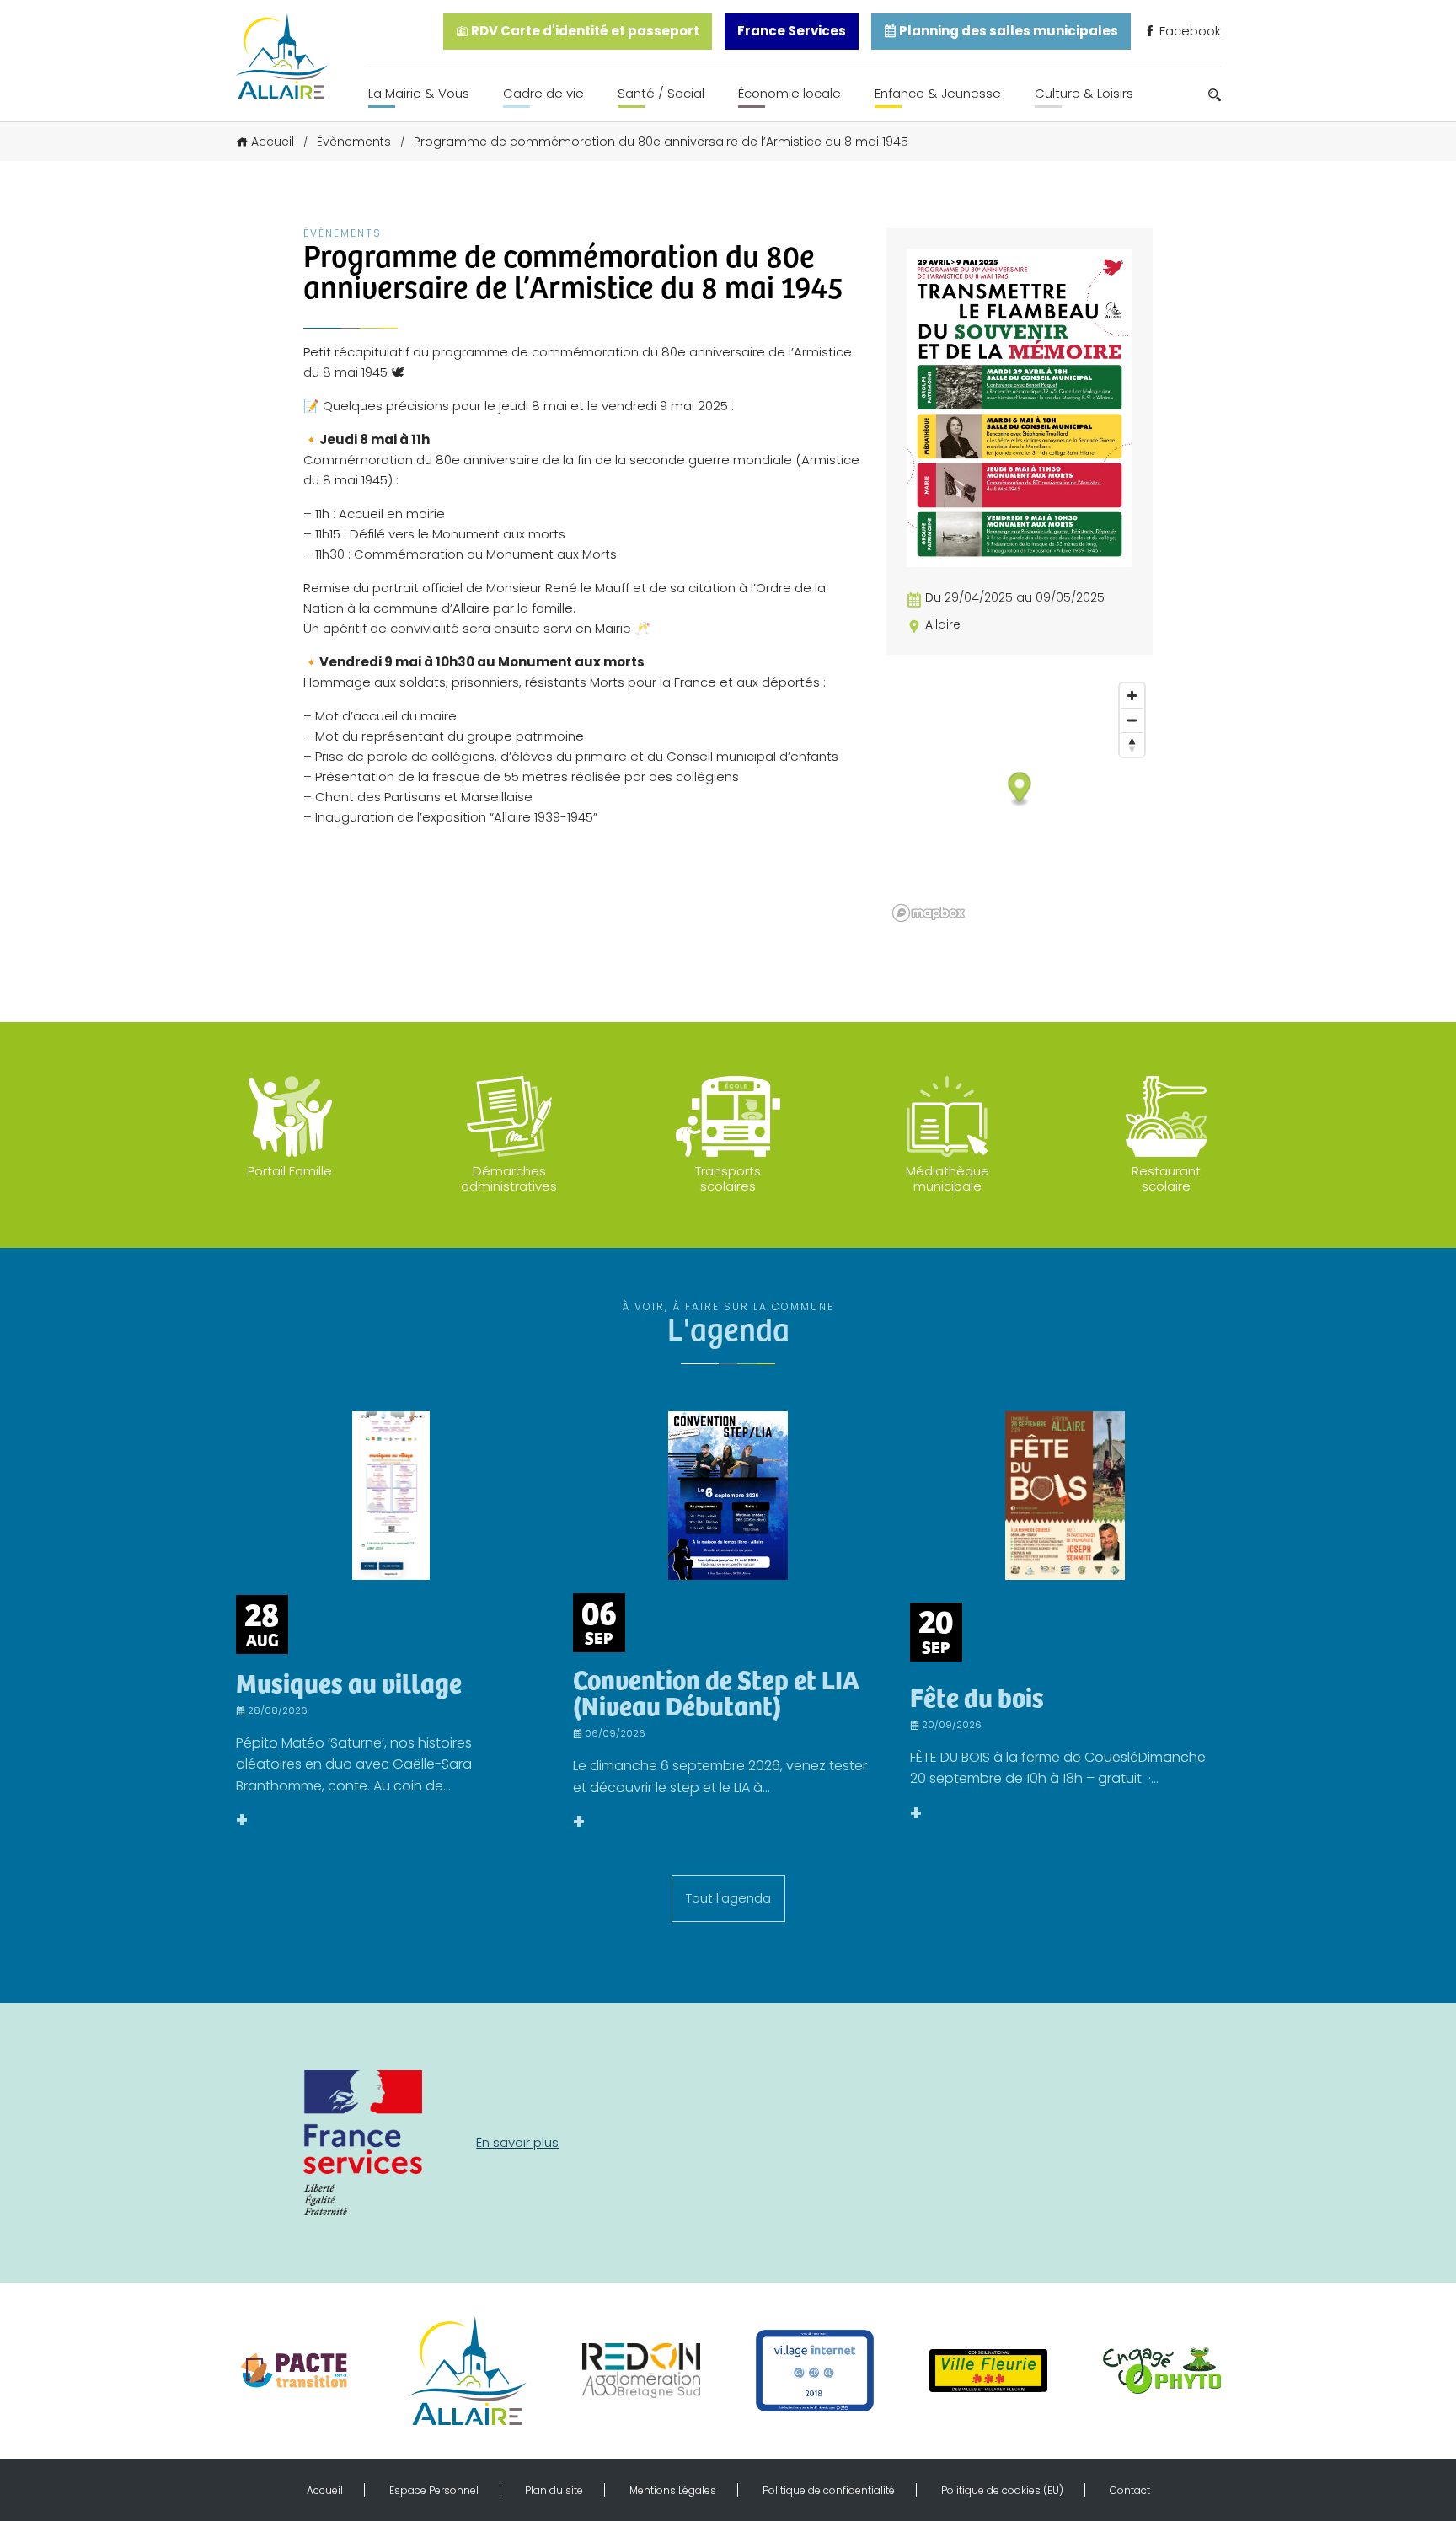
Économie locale (790, 93)
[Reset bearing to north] (1132, 744)
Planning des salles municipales (1007, 31)
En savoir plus (517, 2142)
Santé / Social (661, 93)
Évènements (354, 142)
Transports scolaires (728, 1178)
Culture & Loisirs (1084, 93)
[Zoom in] (1132, 696)
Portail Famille (290, 1171)
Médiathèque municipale (947, 1178)
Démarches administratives (509, 1178)
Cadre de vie (543, 93)
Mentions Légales (673, 2490)
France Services (792, 31)
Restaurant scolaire (1166, 1178)
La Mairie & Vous (419, 93)
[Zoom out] (1132, 720)
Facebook (1188, 31)
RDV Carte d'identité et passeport (584, 31)
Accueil (273, 142)
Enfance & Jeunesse (938, 93)
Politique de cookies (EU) (1002, 2490)
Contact (1130, 2490)
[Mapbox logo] (929, 913)
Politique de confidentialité (829, 2490)
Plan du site (554, 2490)
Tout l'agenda (728, 1898)
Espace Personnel (434, 2490)
